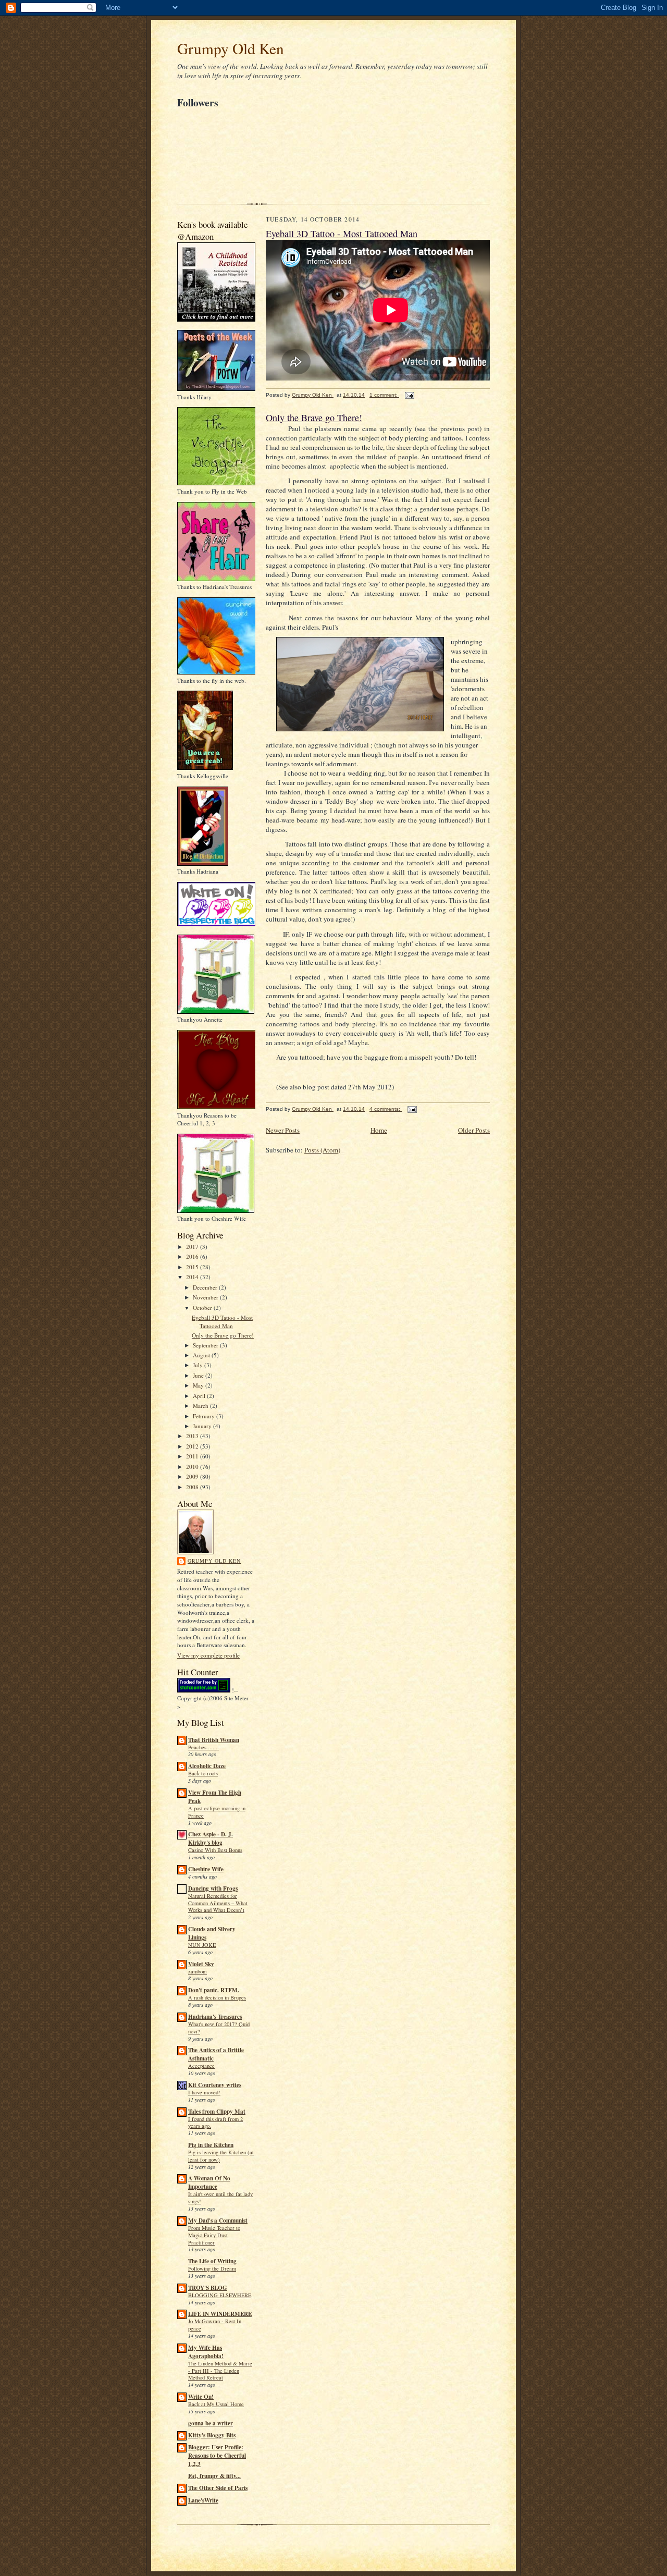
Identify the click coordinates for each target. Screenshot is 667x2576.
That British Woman (214, 1740)
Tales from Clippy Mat (217, 2112)
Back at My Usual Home (216, 2404)
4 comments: (386, 1109)
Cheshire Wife (206, 1869)
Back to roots (203, 1773)
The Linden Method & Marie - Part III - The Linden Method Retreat (220, 2371)
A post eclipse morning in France (217, 1812)
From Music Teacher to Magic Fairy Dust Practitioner (214, 2235)
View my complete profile (208, 1655)
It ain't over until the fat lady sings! (220, 2198)
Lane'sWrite (203, 2500)
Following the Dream (212, 2268)
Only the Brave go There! (223, 1335)
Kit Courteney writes (215, 2085)
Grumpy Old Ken (231, 48)
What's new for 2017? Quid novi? (219, 2028)
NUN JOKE (202, 1945)
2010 (193, 1467)
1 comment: (384, 395)
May (199, 1385)
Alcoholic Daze (207, 1766)
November (206, 1297)
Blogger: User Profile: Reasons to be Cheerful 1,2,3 (217, 2456)
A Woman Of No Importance (209, 2182)
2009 (193, 1476)
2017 (193, 1247)
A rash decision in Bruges (217, 1997)
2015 (193, 1267)
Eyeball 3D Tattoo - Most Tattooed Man (222, 1322)
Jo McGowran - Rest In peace (215, 2325)
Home (379, 1130)
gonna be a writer (211, 2423)
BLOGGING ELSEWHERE (220, 2295)
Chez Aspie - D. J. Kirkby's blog (211, 1838)
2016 (193, 1256)
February (205, 1416)
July (199, 1365)
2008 (193, 1487)
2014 (193, 1277)
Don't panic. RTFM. (214, 1990)
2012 (193, 1446)
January (203, 1426)
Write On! (201, 2397)
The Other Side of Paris (218, 2488)
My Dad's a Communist (218, 2221)
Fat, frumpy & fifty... (214, 2476)
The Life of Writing (212, 2261)
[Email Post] (409, 395)
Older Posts (474, 1130)
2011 (193, 1456)
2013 (193, 1436)
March (201, 1406)
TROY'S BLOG (208, 2288)
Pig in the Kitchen (211, 2145)
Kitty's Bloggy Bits (212, 2435)
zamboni (197, 1971)
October (203, 1308)
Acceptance (201, 2066)
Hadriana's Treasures (215, 2017)
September (206, 1345)
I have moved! (204, 2092)
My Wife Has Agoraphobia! (206, 2352)
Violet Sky (201, 1964)
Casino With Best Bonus (215, 1850)
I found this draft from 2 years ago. (215, 2123)
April (200, 1396)
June (199, 1375)
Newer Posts (283, 1130)
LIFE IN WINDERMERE (220, 2314)
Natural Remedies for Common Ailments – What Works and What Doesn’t (218, 1903)
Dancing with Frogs (213, 1888)
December (206, 1287)
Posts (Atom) (322, 1150)
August (202, 1355)
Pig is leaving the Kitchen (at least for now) (221, 2156)
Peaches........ (203, 1747)
